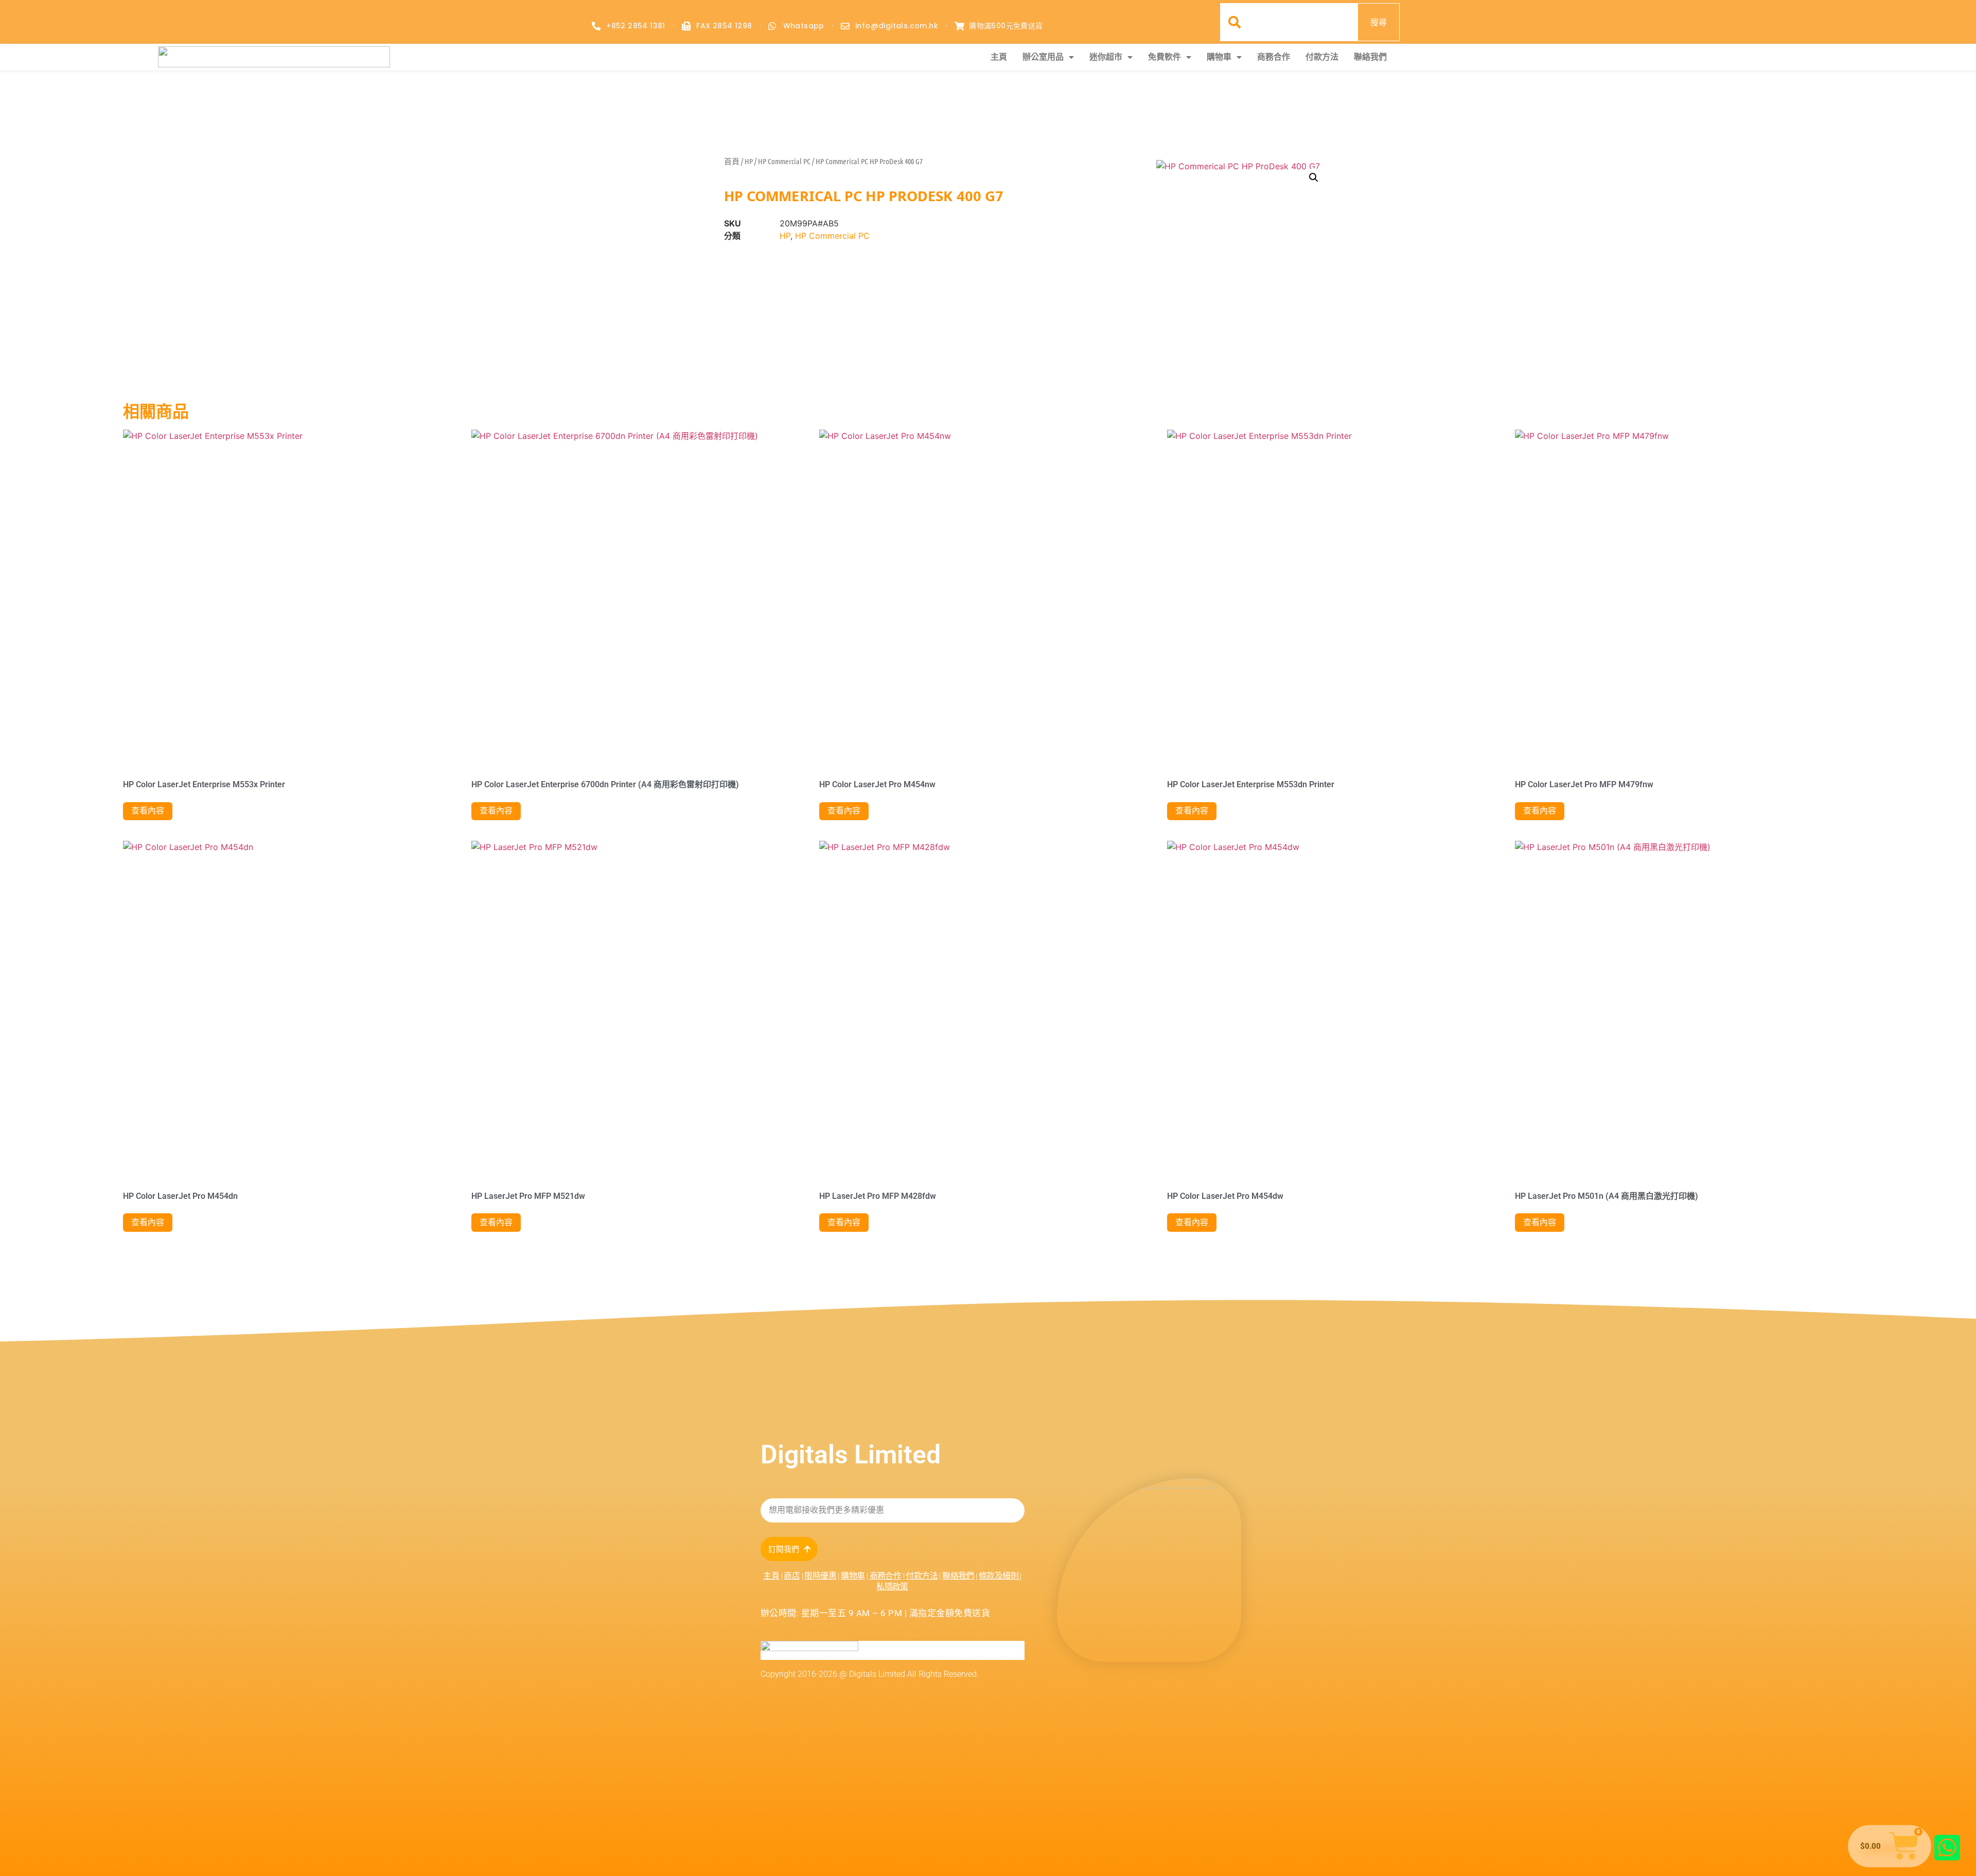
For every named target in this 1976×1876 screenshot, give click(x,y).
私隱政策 (892, 1587)
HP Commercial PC (784, 161)
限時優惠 (820, 1576)
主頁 (999, 57)
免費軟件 (1165, 57)
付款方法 (1322, 57)
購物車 (1219, 57)
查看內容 (148, 811)
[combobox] (1289, 22)
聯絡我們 (1370, 57)
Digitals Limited (851, 1455)
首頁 (732, 161)
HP (749, 161)
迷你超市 (1106, 57)
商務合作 (1274, 57)
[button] (1314, 178)
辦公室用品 (1043, 57)
